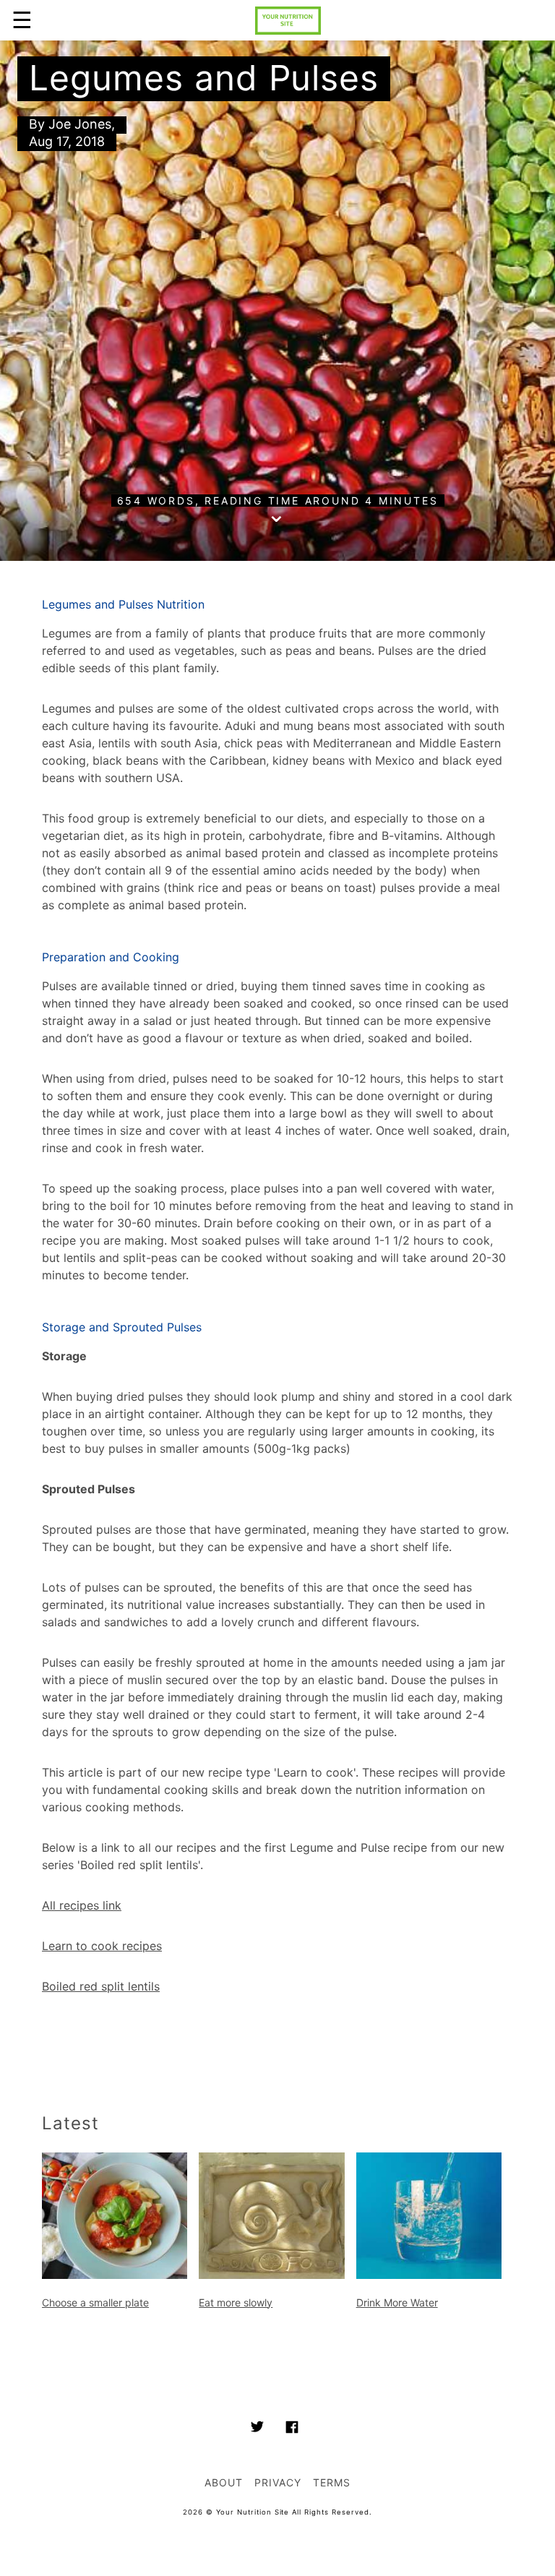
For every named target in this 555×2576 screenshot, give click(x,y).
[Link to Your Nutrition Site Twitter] (257, 2429)
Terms (332, 2482)
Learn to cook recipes (102, 1946)
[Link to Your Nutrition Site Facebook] (292, 2429)
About (224, 2482)
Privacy (278, 2482)
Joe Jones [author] (80, 124)
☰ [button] (22, 20)
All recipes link (82, 1905)
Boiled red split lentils (101, 1986)
